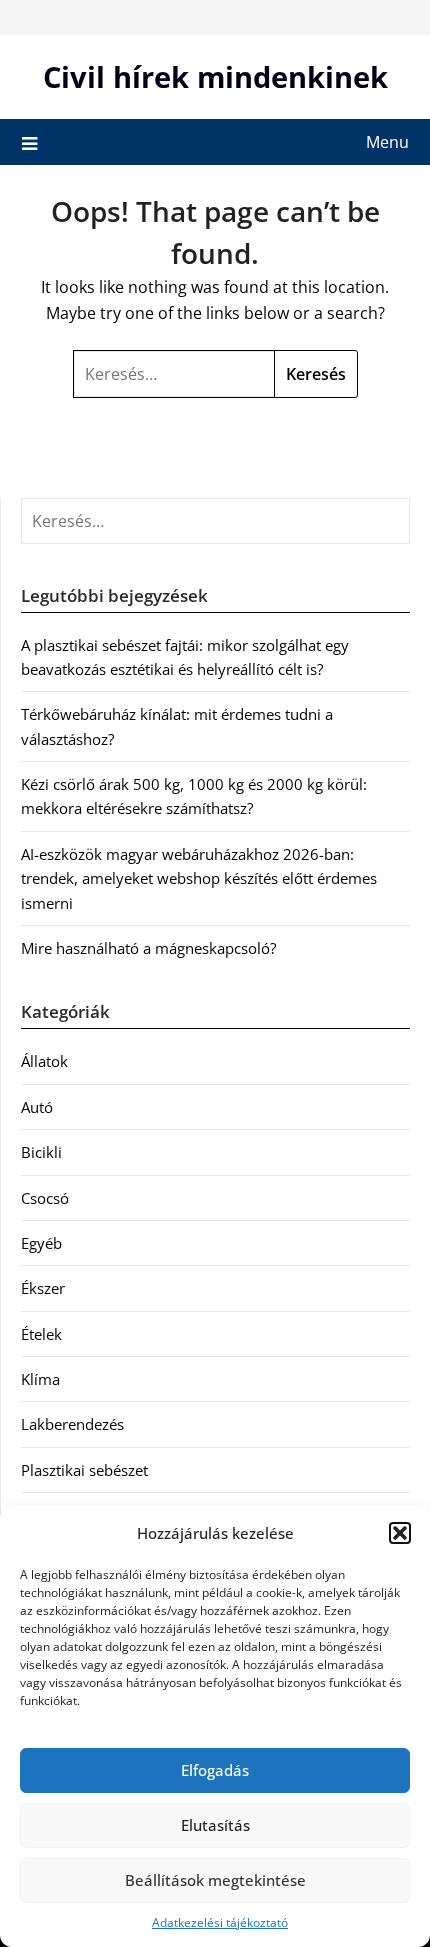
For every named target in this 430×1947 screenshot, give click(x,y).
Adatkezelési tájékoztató (220, 1922)
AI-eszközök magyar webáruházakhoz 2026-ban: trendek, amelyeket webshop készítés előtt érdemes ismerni (199, 878)
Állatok (44, 1061)
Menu (387, 142)
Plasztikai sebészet (84, 1470)
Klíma (40, 1379)
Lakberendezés (72, 1424)
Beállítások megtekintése (215, 1880)
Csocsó (45, 1198)
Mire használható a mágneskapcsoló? (148, 948)
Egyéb (41, 1243)
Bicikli (41, 1152)
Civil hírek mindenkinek (215, 76)
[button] (400, 1533)
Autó (37, 1107)
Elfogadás (215, 1770)
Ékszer (43, 1288)
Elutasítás (215, 1825)
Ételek (41, 1334)
